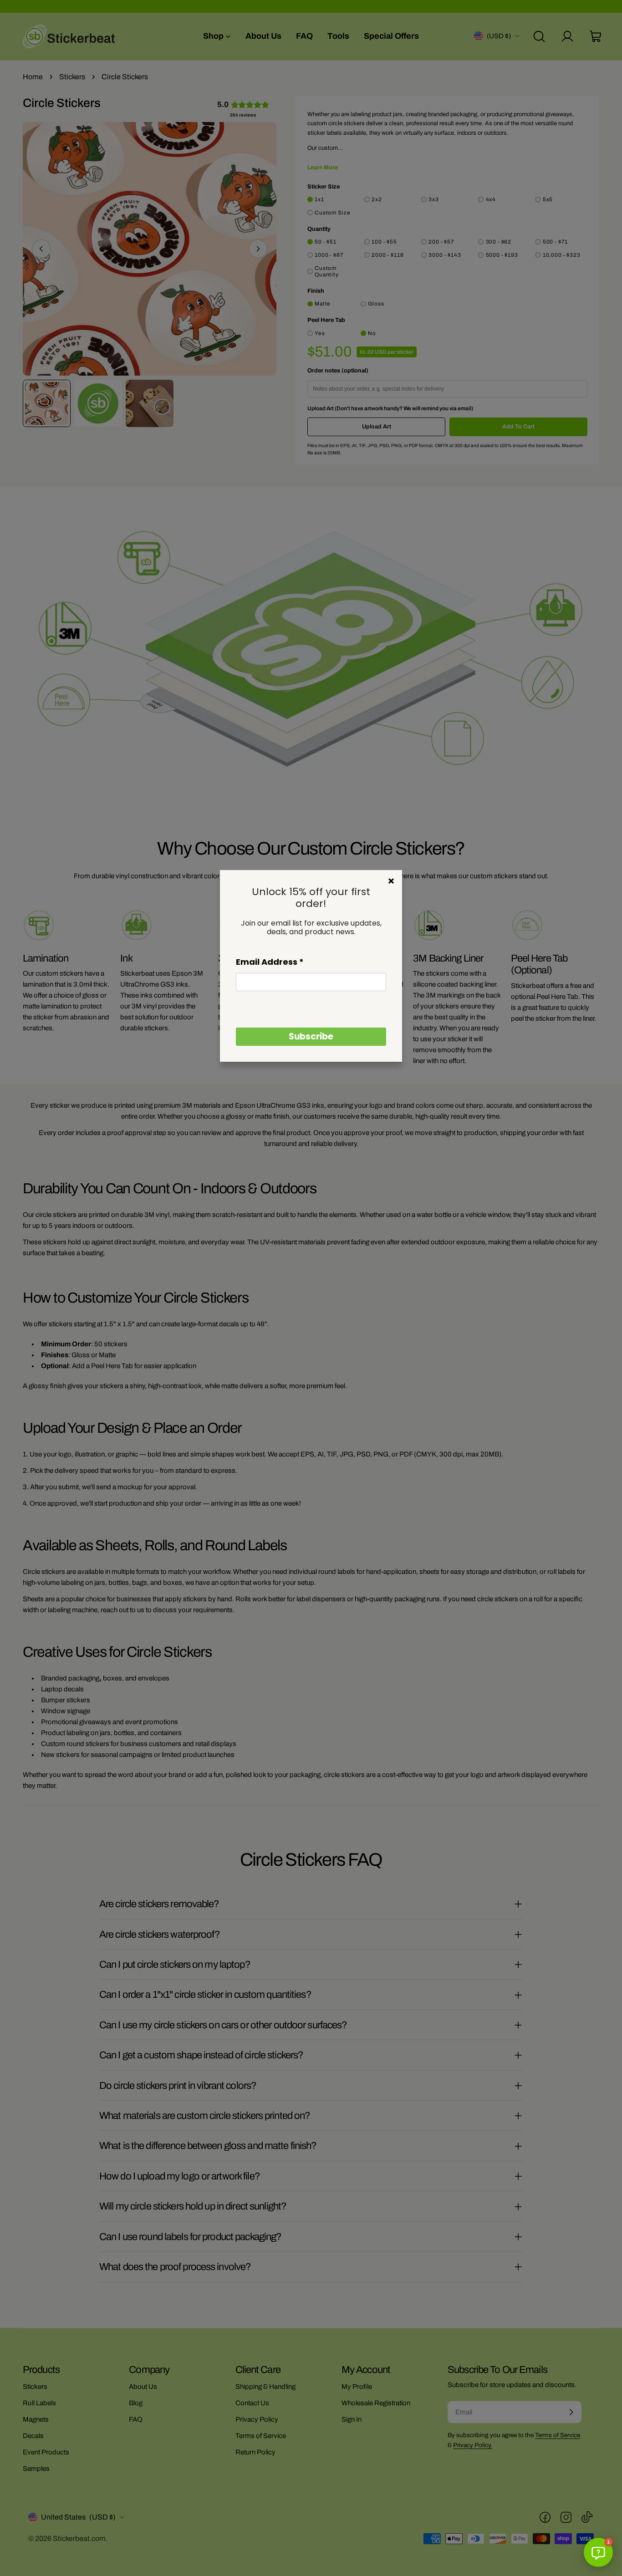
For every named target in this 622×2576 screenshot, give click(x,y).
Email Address (270, 962)
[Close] (391, 881)
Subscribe (311, 1036)
